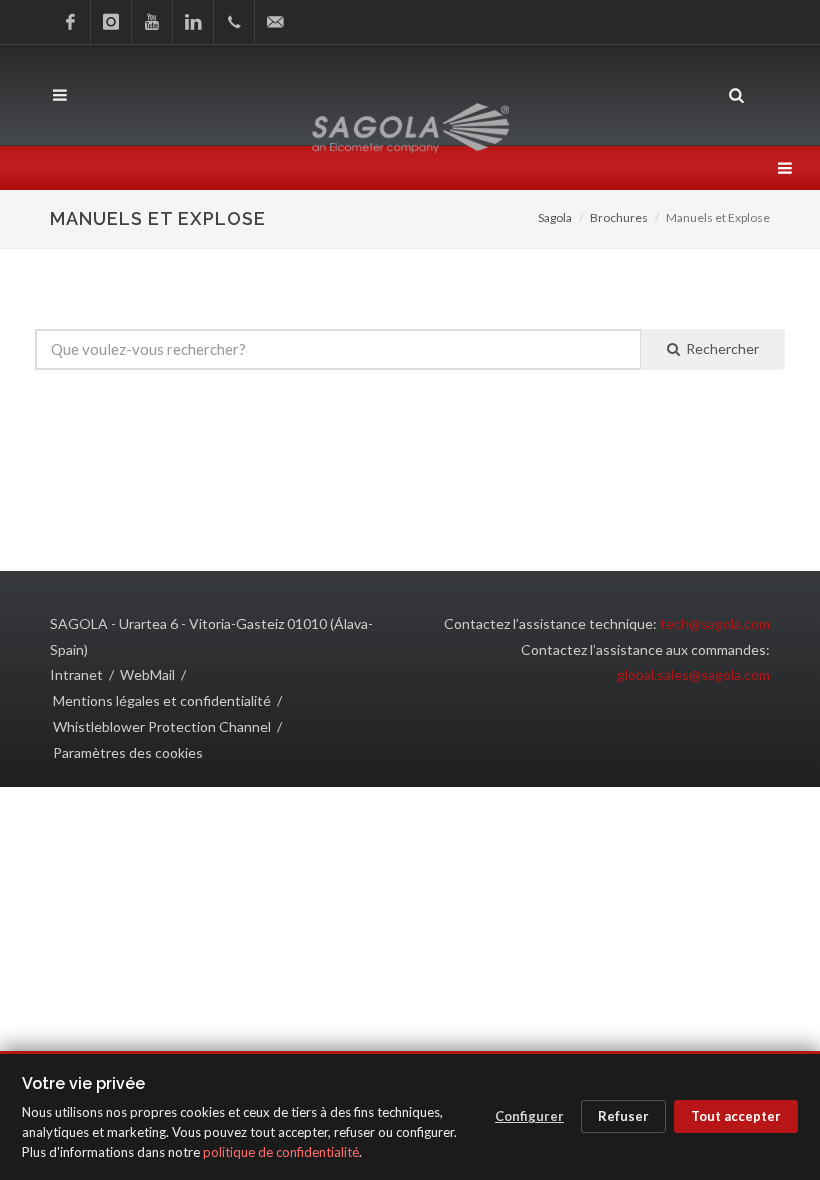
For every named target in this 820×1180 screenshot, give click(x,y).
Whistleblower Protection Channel (162, 726)
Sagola (555, 217)
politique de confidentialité (281, 1152)
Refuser (623, 1116)
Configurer (529, 1116)
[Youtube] (152, 22)
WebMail (147, 674)
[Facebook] (70, 22)
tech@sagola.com (715, 623)
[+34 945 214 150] (234, 22)
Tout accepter (736, 1116)
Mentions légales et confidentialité (162, 700)
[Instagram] (111, 22)
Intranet (76, 674)
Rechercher (719, 348)
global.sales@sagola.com (693, 674)
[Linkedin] (193, 22)
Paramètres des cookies (128, 752)
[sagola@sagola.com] (275, 22)
